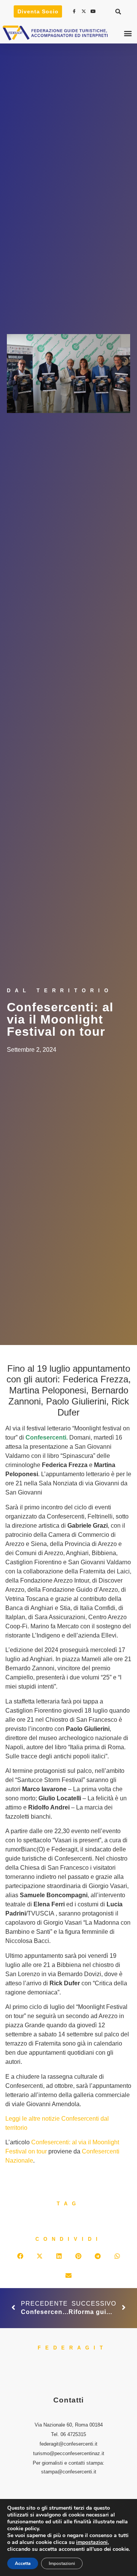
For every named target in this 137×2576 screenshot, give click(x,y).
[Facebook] (75, 11)
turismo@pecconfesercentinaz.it (69, 2453)
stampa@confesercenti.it (69, 2472)
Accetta (23, 2563)
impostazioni (92, 2542)
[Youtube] (94, 11)
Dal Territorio (60, 991)
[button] (118, 11)
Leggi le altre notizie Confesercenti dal (57, 2119)
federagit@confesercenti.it (68, 2444)
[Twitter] (85, 11)
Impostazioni (62, 2563)
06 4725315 (73, 2434)
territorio (16, 2128)
